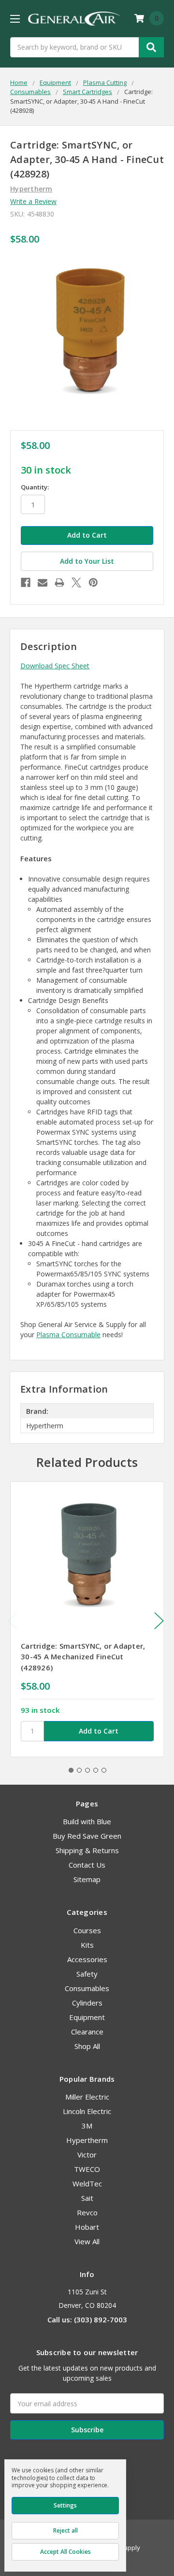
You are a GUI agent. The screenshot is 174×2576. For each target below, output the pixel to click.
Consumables (87, 1988)
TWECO (87, 2169)
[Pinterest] (93, 583)
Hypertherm (87, 2140)
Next (159, 1621)
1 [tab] (71, 1770)
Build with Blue (87, 1821)
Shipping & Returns (87, 1850)
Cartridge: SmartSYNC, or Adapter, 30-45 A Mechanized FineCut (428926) (83, 1657)
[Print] (59, 583)
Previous (13, 1621)
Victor (87, 2155)
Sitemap (87, 1879)
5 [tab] (104, 1770)
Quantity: (35, 487)
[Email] (43, 583)
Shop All (87, 2046)
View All (87, 2241)
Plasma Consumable (68, 1335)
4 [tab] (96, 1770)
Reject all (65, 2530)
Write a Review (33, 201)
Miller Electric (87, 2097)
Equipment (87, 2017)
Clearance (87, 2032)
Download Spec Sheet (55, 666)
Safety (87, 1974)
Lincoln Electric (87, 2111)
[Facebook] (26, 583)
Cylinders (87, 2003)
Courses (87, 1930)
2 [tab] (79, 1770)
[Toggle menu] (15, 19)
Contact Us (87, 1865)
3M (87, 2126)
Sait (87, 2198)
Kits (87, 1945)
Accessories (87, 1959)
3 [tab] (87, 1770)
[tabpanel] (87, 1619)
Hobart (87, 2227)
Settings (65, 2505)
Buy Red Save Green (87, 1836)
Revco (87, 2212)
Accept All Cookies (65, 2552)
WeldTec (87, 2183)
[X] (76, 583)
